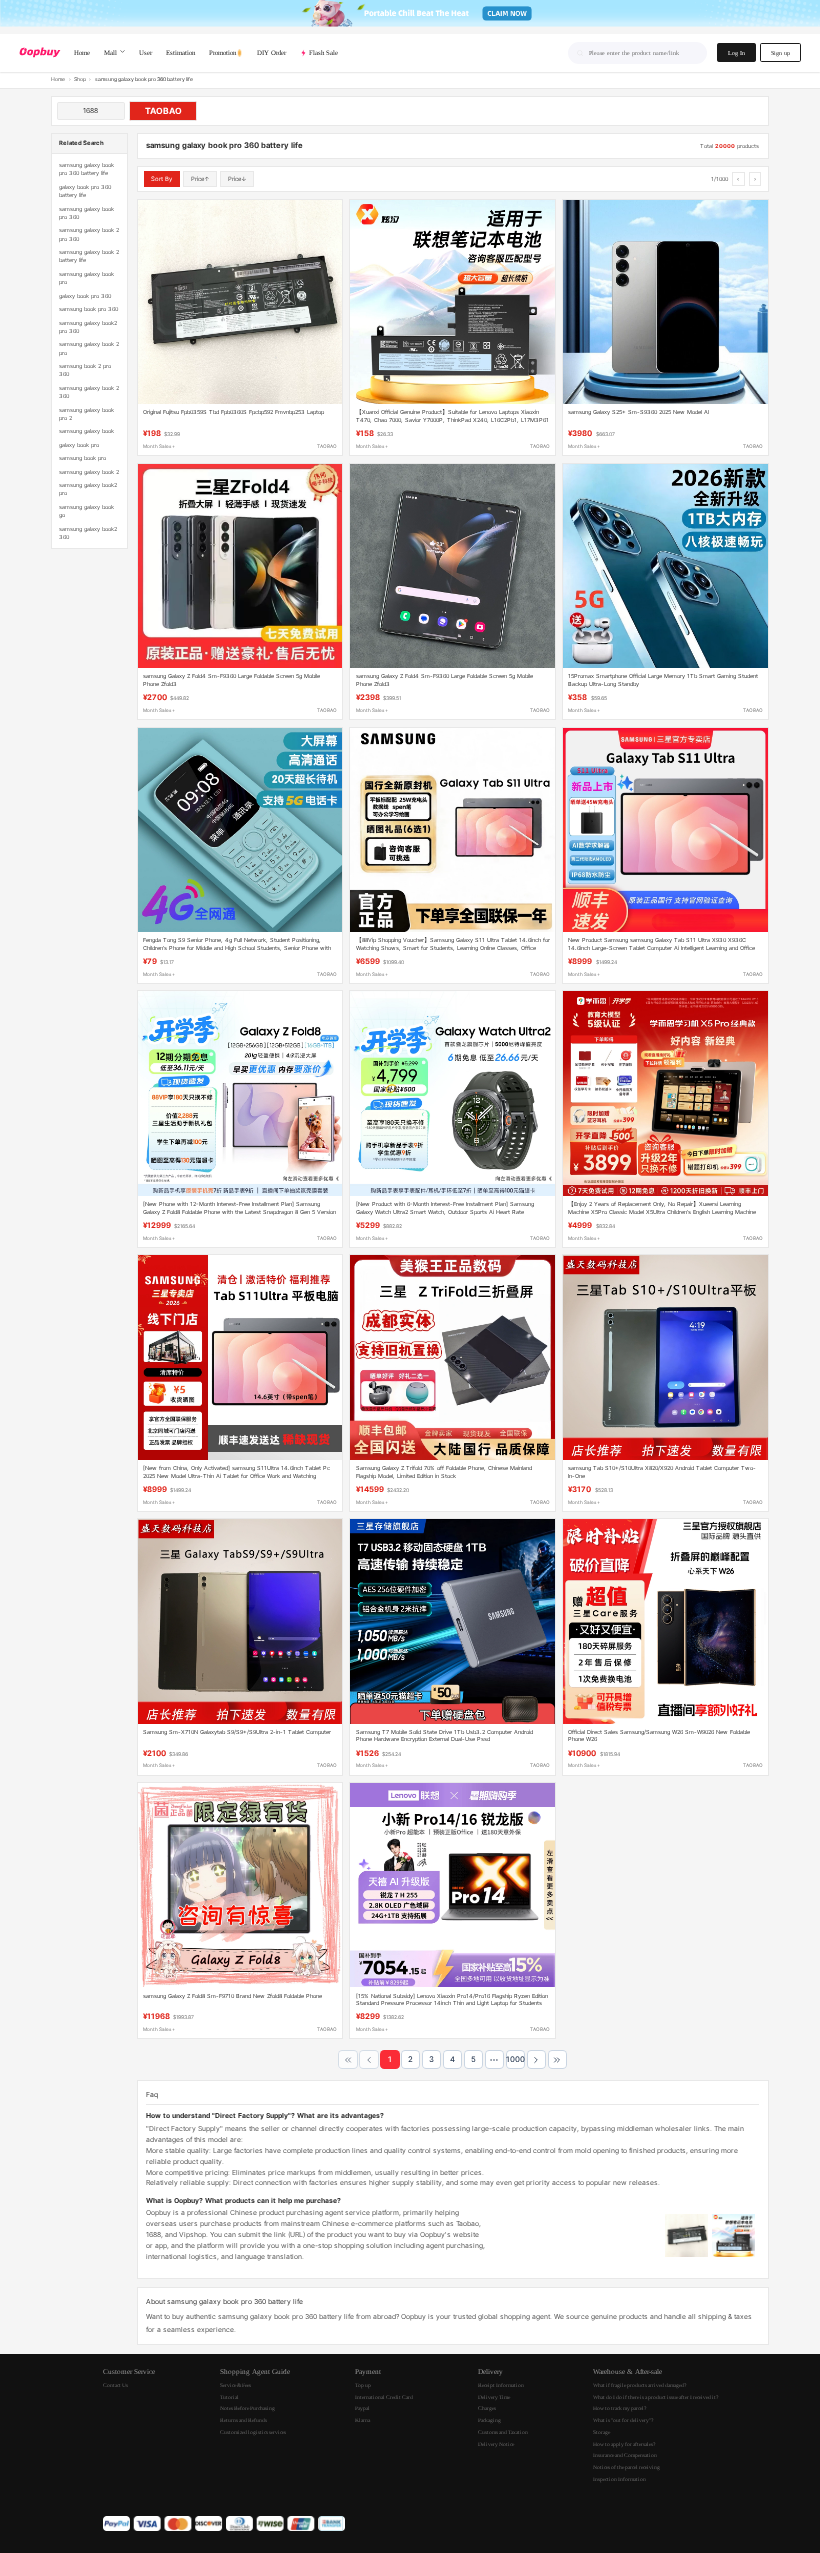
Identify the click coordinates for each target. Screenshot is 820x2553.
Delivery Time (494, 2397)
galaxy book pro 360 (85, 296)
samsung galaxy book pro (86, 278)
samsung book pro (82, 458)
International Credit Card (384, 2397)
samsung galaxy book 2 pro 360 (89, 234)
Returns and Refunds (243, 2420)
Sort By (161, 178)
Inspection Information (619, 2479)
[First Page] (347, 2059)
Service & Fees (235, 2385)
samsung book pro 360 (88, 309)
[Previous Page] (368, 2059)
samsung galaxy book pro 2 (86, 414)
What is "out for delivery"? (623, 2420)
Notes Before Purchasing (247, 2408)
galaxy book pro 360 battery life (85, 191)
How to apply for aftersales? (624, 2444)
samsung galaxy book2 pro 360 (88, 327)
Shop (80, 79)
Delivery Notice (496, 2444)
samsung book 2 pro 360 (85, 370)
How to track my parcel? (619, 2408)
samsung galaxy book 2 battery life (89, 256)
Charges (487, 2408)
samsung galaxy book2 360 (88, 533)
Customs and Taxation (503, 2432)
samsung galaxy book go (86, 511)
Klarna (362, 2420)
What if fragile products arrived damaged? (639, 2385)
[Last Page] (557, 2059)
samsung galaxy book (86, 431)
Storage (601, 2432)
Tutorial (229, 2397)
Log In (736, 53)
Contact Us (115, 2385)
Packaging (489, 2420)
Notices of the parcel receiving (626, 2467)
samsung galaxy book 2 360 (89, 392)
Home (58, 79)
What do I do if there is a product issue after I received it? (655, 2397)
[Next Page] (536, 2059)
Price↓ (237, 178)
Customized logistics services (253, 2432)
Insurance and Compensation (625, 2455)
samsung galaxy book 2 (89, 472)
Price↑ (200, 178)
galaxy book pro (79, 445)
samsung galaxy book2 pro (88, 489)
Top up (363, 2385)
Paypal (362, 2408)
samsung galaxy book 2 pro (89, 348)
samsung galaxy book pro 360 (86, 213)
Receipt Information (501, 2385)
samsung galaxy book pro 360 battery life (86, 169)
